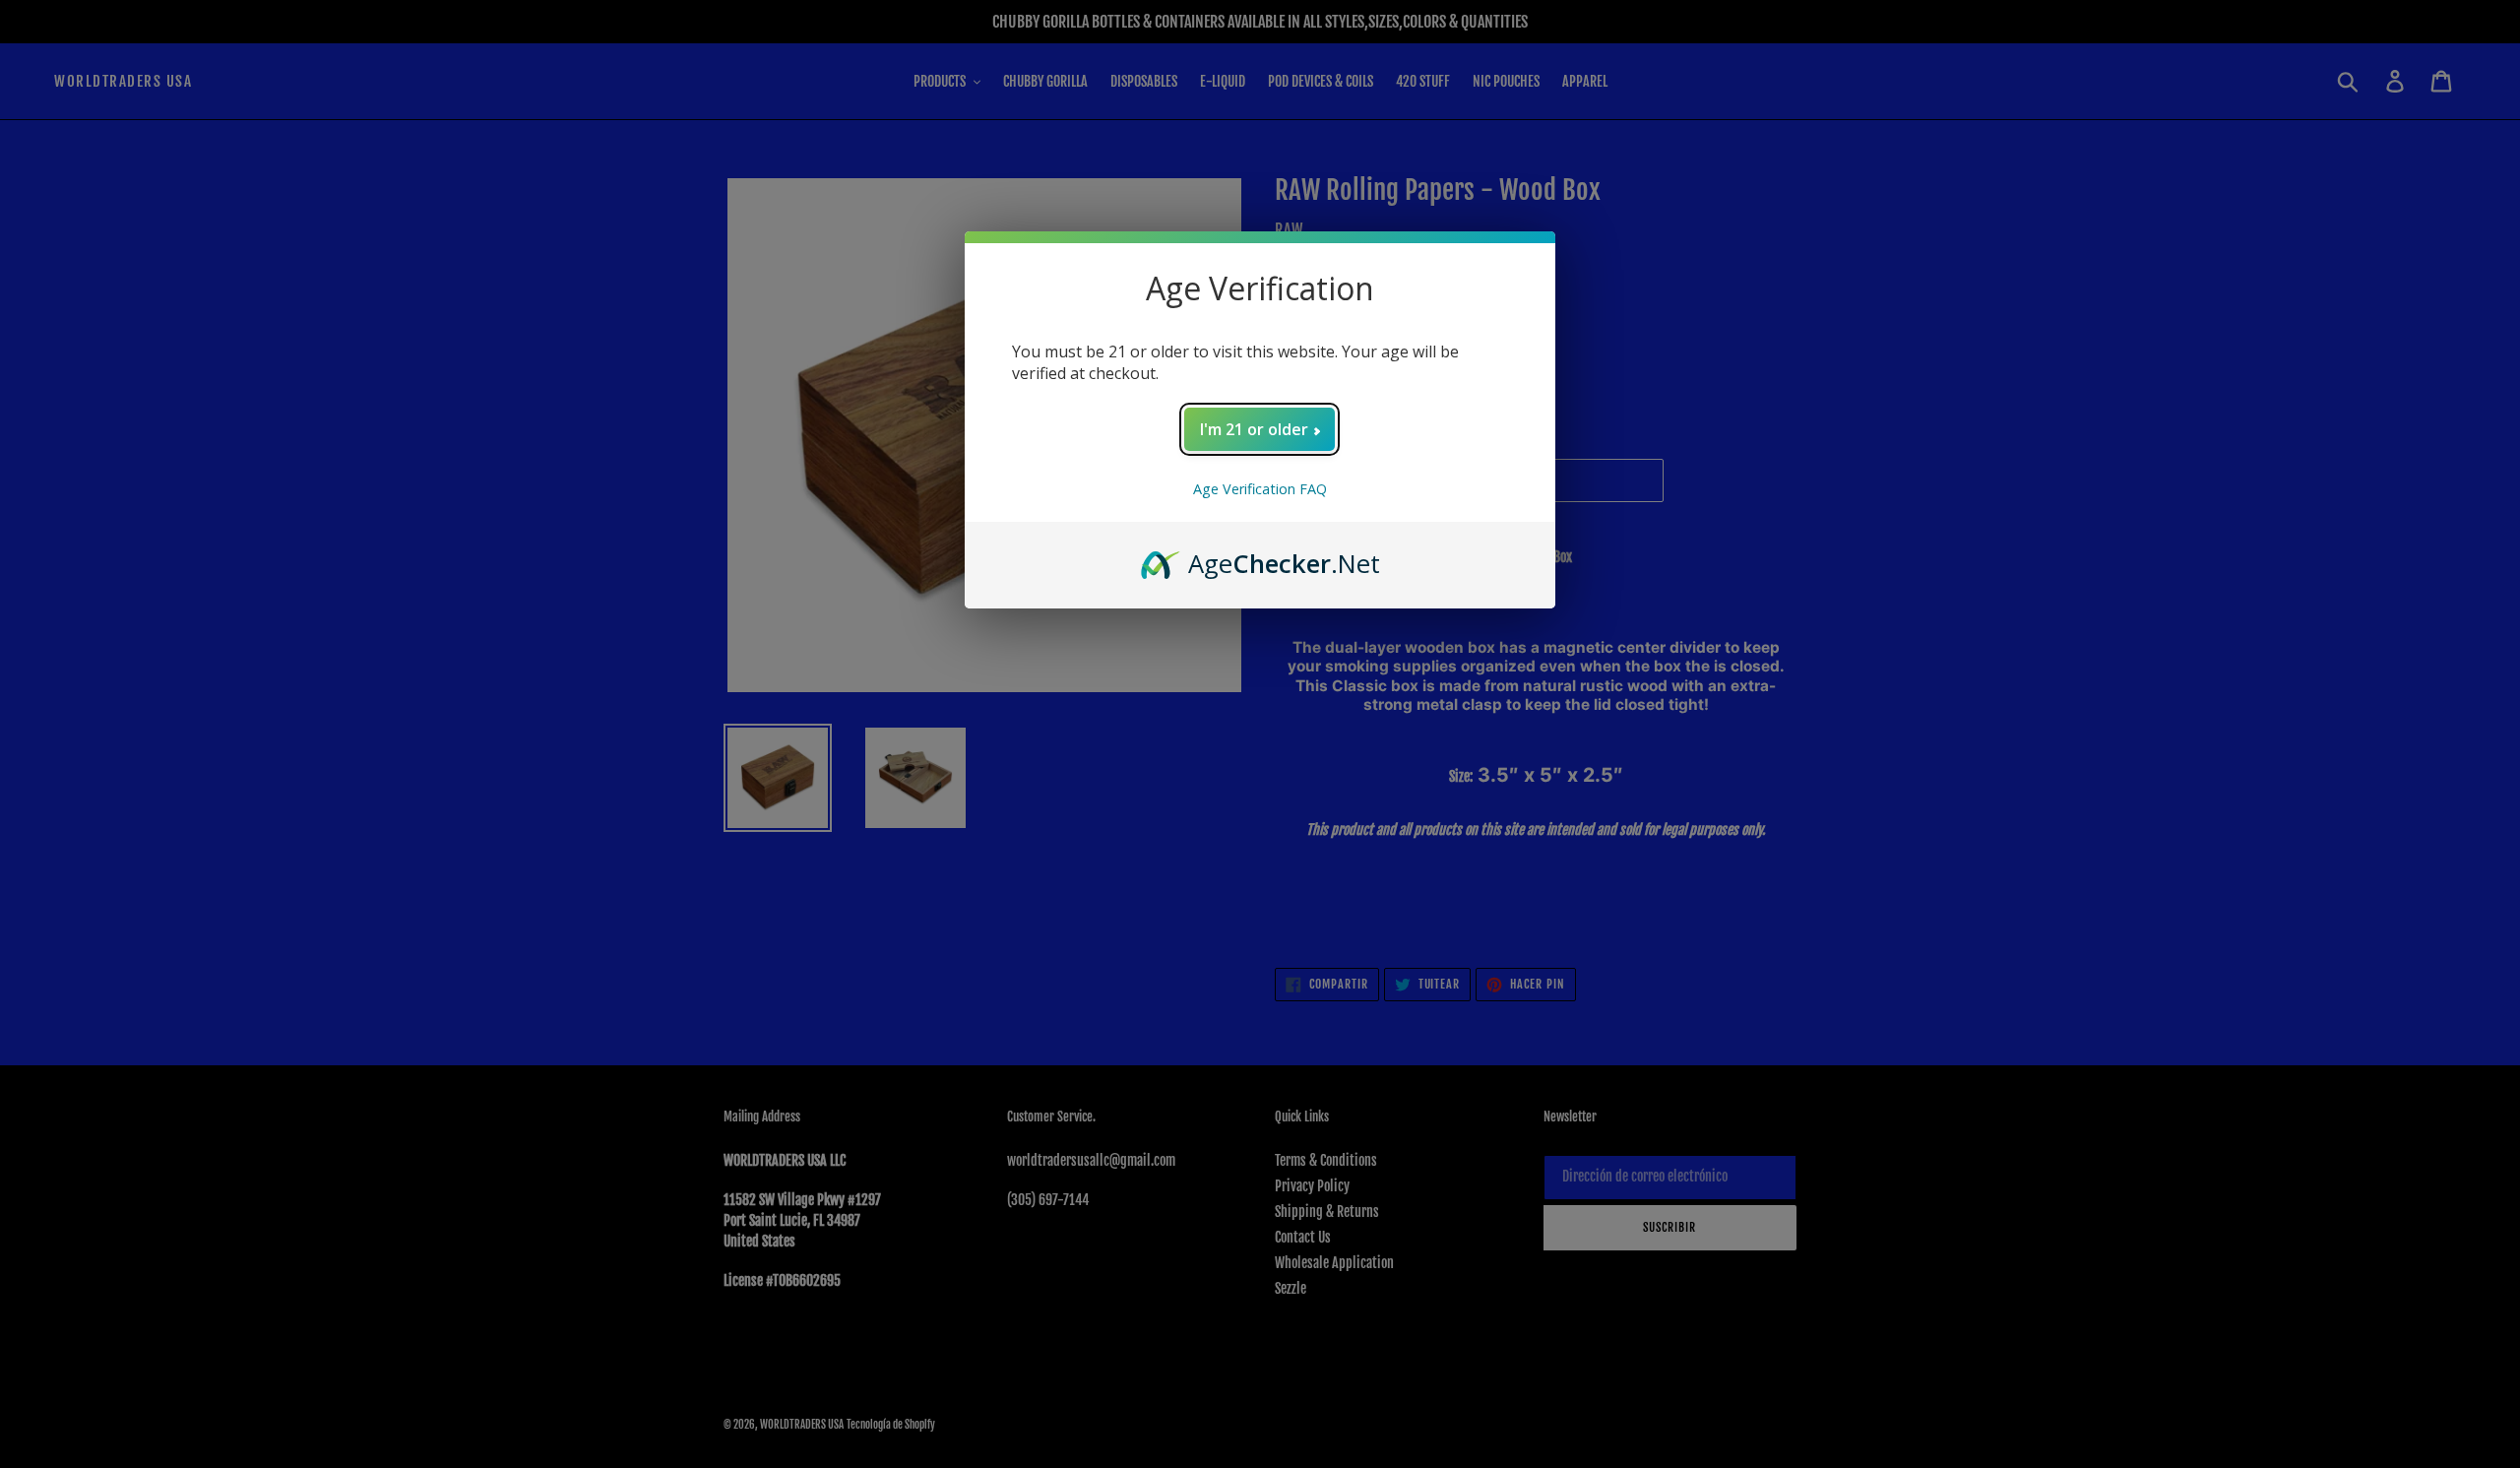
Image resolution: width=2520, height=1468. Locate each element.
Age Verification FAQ (1260, 489)
